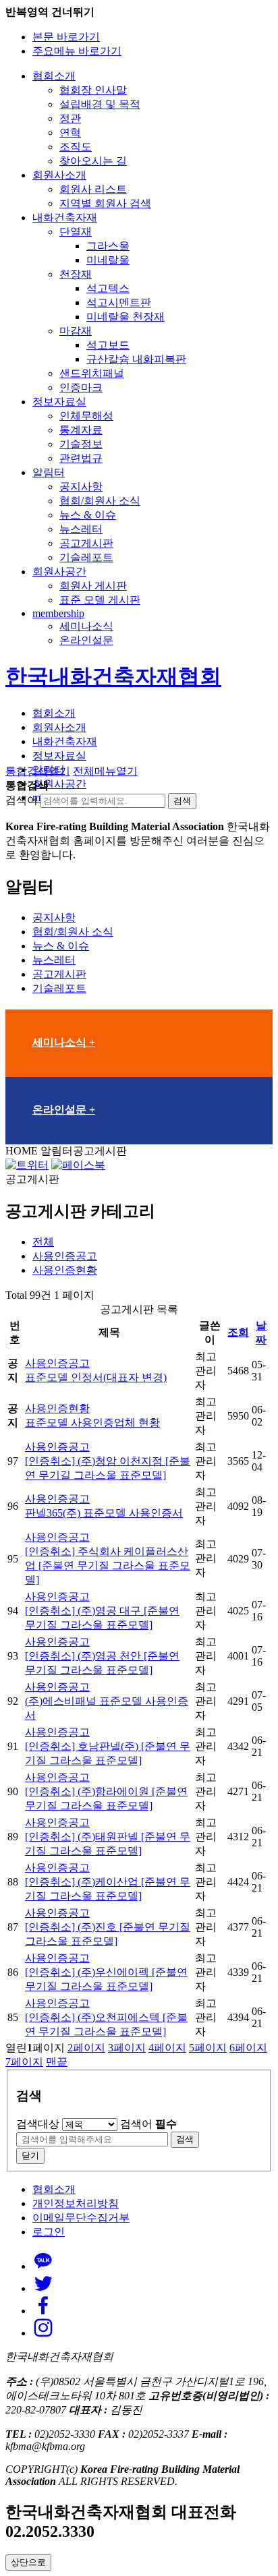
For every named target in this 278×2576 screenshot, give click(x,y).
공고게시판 (59, 974)
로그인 (49, 2232)
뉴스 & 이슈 (61, 946)
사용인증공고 (65, 1256)
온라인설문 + (64, 1110)
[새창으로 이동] (27, 1165)
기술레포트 (59, 988)
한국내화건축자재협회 (113, 676)
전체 (43, 1242)
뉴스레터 (54, 960)
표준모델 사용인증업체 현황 (92, 1423)
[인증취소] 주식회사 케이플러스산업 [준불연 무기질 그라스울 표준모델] (108, 1565)
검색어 (22, 800)
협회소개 (54, 2189)
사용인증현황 (65, 1270)
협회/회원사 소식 (73, 932)
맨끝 (57, 2062)
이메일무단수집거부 (81, 2218)
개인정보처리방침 (76, 2203)
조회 (238, 1332)
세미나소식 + (64, 1042)
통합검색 (38, 771)
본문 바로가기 (66, 37)
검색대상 (38, 2124)
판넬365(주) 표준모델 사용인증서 (104, 1513)
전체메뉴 (105, 771)
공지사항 (54, 917)
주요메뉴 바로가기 (77, 51)
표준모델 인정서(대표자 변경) (96, 1377)
